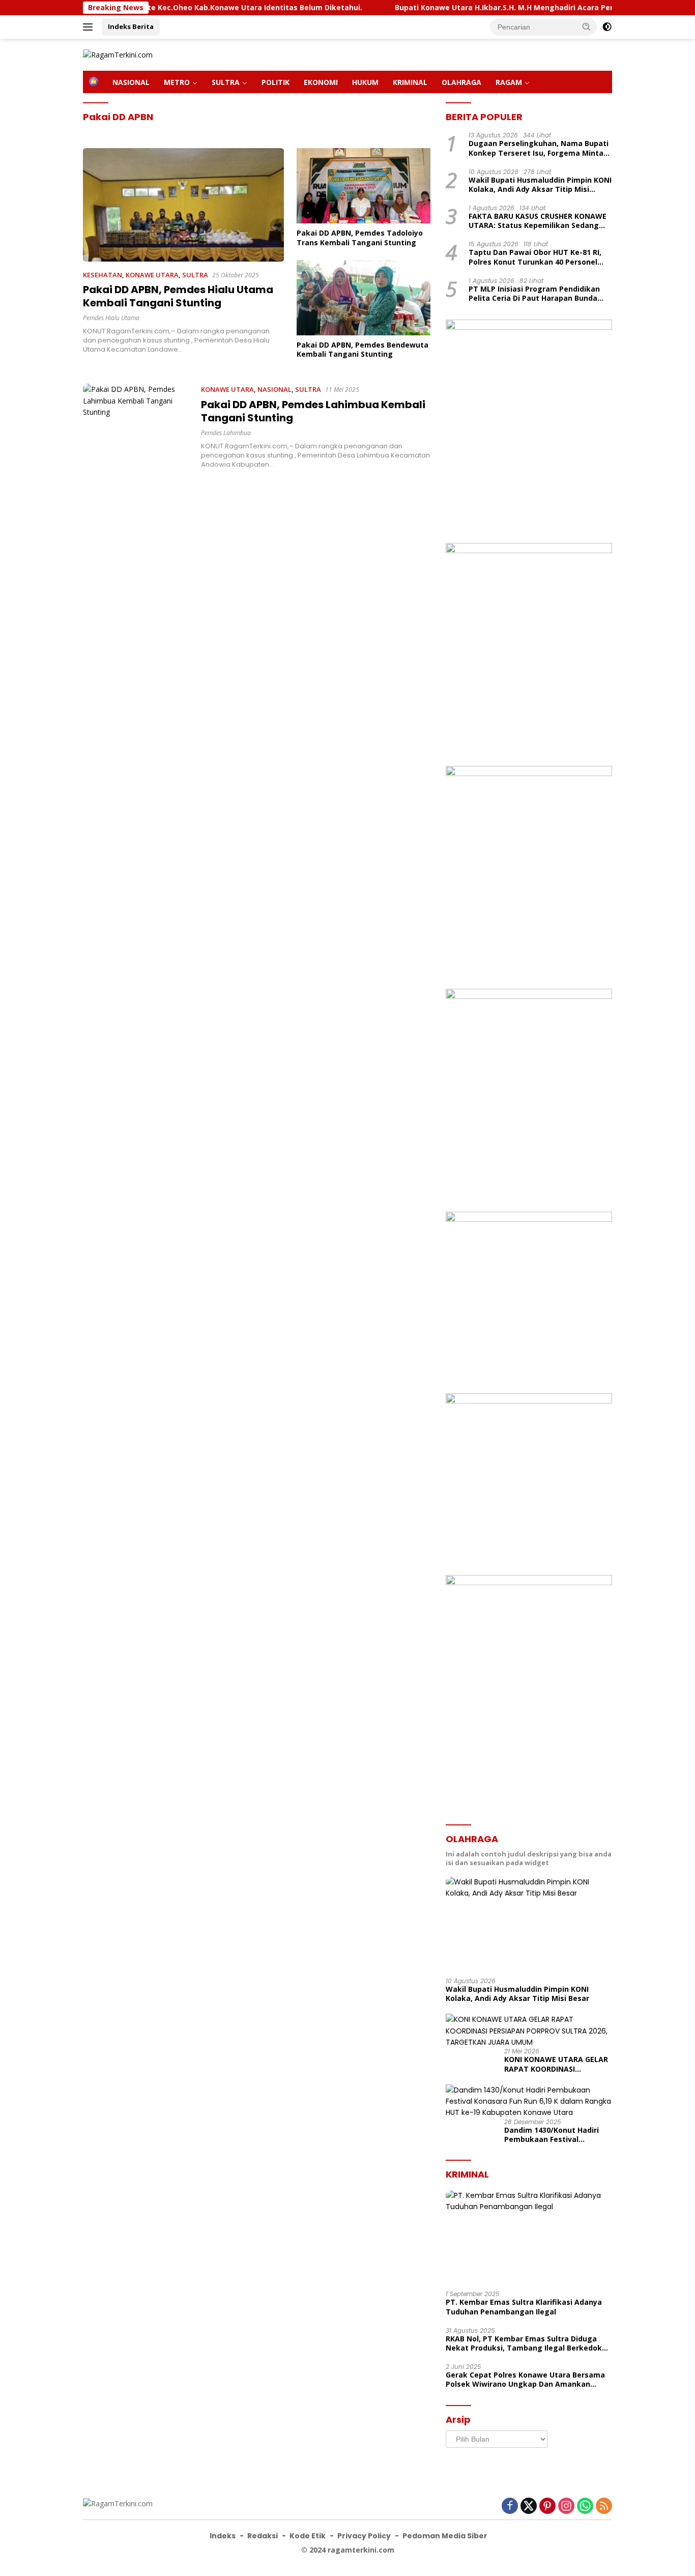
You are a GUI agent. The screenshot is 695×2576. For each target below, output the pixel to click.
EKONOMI (321, 82)
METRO (177, 82)
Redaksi (263, 2536)
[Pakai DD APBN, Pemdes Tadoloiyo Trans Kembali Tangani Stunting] (364, 186)
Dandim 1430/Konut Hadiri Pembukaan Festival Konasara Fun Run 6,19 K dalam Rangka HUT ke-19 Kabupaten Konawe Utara (552, 2135)
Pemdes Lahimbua (226, 433)
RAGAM (509, 82)
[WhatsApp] (585, 2507)
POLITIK (276, 82)
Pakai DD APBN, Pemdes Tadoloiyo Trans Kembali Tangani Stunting (360, 238)
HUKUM (365, 82)
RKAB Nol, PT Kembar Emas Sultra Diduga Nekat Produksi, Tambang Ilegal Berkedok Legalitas (524, 2343)
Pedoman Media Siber (445, 2536)
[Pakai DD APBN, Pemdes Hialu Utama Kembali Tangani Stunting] (183, 205)
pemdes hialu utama (111, 318)
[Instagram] (566, 2507)
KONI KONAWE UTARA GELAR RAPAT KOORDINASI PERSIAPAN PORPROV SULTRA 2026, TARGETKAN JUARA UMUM (557, 2064)
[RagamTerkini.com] (118, 54)
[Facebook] (510, 2507)
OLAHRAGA (461, 82)
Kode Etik (308, 2536)
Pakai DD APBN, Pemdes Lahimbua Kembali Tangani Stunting (313, 411)
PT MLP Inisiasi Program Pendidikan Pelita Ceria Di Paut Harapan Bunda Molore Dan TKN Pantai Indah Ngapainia (534, 294)
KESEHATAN (103, 275)
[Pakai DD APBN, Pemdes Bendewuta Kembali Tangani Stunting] (364, 298)
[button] (587, 26)
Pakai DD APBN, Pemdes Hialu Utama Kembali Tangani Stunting (178, 296)
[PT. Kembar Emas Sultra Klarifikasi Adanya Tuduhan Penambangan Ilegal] (529, 2237)
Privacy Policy (364, 2536)
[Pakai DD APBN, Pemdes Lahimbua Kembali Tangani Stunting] (137, 426)
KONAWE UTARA (152, 275)
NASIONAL (131, 82)
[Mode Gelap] (607, 27)
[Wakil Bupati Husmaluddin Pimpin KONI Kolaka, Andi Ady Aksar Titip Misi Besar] (529, 1923)
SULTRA (226, 82)
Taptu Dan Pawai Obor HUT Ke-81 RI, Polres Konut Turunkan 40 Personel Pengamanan (535, 257)
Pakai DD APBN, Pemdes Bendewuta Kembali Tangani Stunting (363, 350)
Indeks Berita (131, 26)
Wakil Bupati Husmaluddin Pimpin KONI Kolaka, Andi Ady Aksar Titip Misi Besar (540, 185)
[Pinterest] (547, 2507)
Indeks (223, 2536)
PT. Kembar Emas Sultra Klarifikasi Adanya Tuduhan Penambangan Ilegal (524, 2307)
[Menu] (90, 27)
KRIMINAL (410, 82)
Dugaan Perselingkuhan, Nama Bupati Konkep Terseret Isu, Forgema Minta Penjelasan (539, 148)
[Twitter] (529, 2507)
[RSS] (604, 2507)
